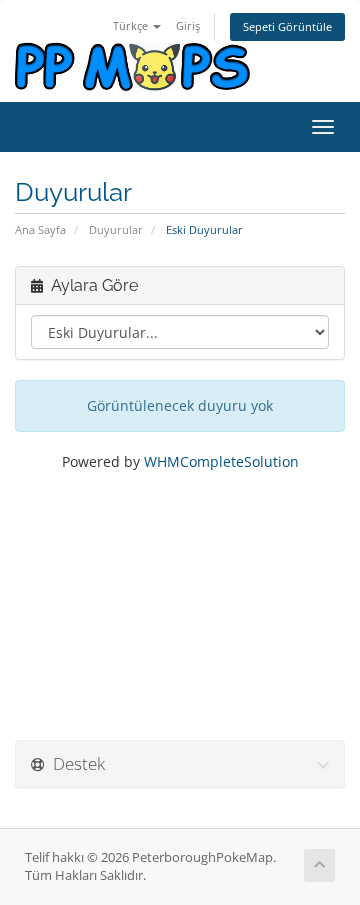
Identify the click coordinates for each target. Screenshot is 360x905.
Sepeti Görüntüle (287, 26)
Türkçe (132, 25)
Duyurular (116, 229)
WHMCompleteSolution (221, 461)
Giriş (188, 25)
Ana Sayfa (40, 229)
